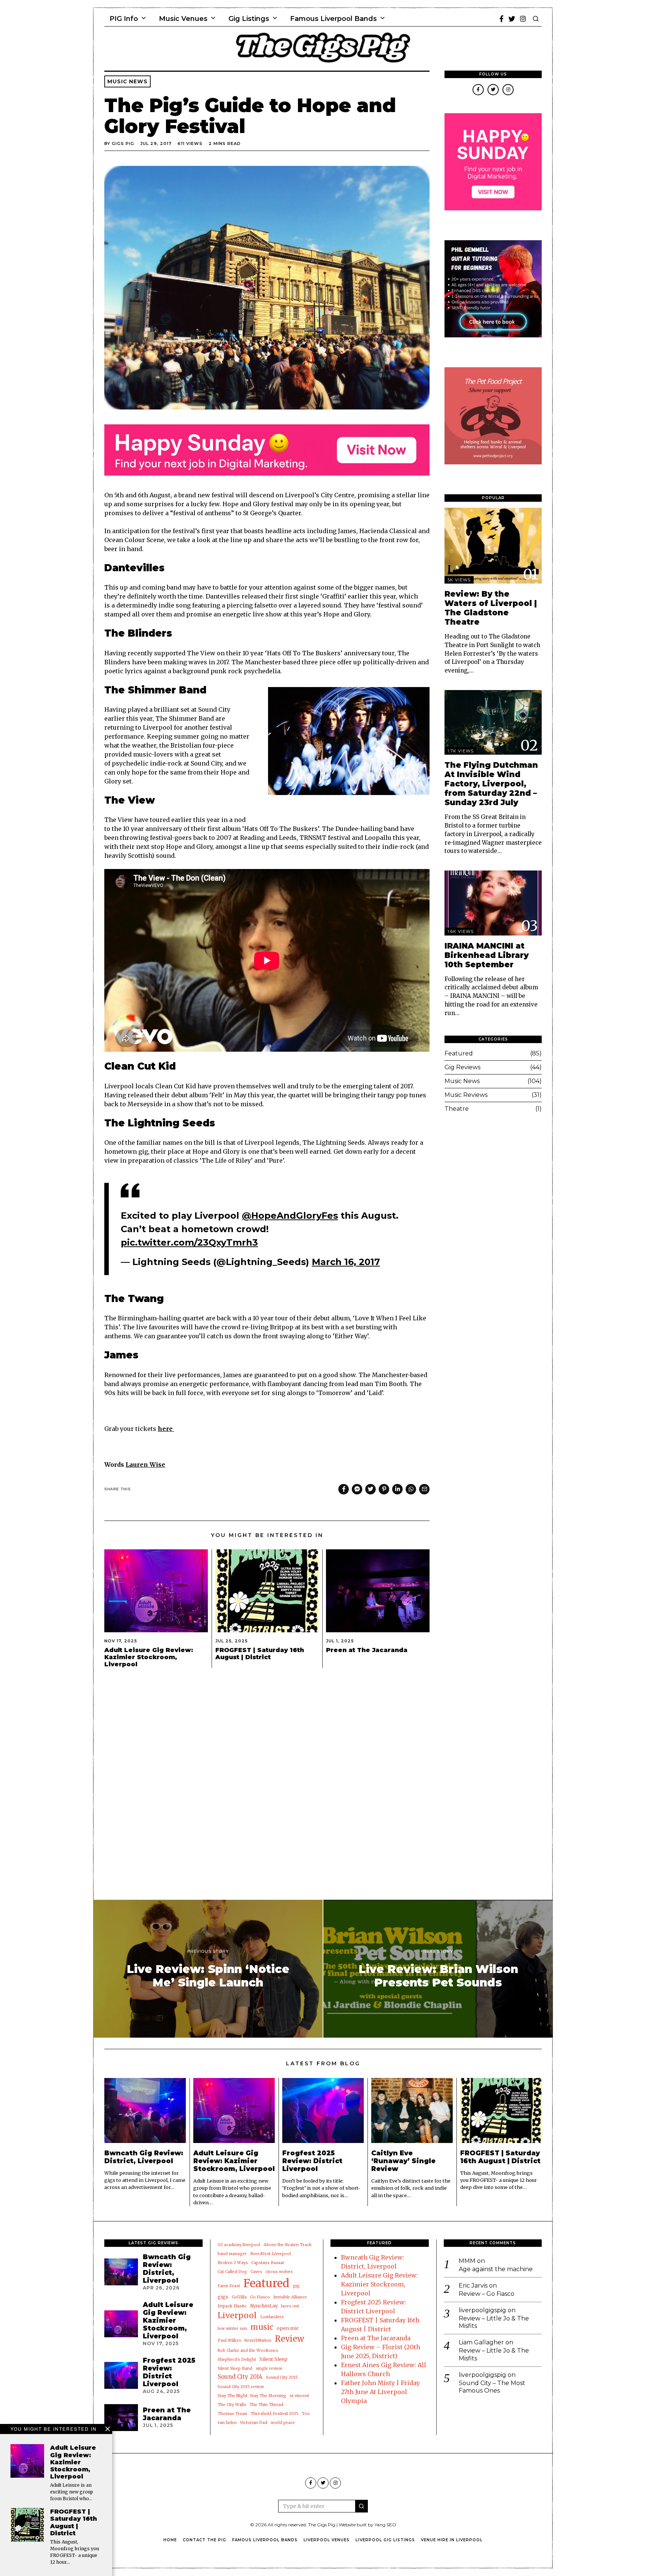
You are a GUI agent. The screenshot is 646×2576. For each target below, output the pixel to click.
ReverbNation (258, 2340)
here (166, 1429)
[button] (362, 2506)
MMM (467, 2261)
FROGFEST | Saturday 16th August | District (260, 1654)
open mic (288, 2328)
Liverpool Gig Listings (385, 2540)
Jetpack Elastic (232, 2306)
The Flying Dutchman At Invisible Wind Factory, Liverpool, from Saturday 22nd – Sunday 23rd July (491, 784)
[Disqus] (267, 1776)
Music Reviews (466, 1095)
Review (290, 2339)
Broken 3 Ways (233, 2263)
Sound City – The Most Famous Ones (492, 2387)
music (262, 2327)
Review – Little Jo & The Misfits (494, 2322)
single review (269, 2368)
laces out (290, 2306)
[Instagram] (523, 19)
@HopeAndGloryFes (290, 1216)
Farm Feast (229, 2286)
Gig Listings (249, 19)
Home (170, 2540)
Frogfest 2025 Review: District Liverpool (312, 2161)
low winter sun (232, 2328)
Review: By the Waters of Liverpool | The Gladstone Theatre (491, 608)
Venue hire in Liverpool (452, 2540)
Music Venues (183, 19)
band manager (232, 2254)
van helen (227, 2423)
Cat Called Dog (232, 2272)
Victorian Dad (254, 2423)
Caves (256, 2272)
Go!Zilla (239, 2297)
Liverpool (237, 2315)
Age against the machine (496, 2269)
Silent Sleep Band (235, 2368)
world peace (283, 2423)
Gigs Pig (123, 143)
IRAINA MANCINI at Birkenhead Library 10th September (487, 955)
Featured (459, 1053)
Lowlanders (272, 2317)
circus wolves (279, 2272)
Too (306, 2414)
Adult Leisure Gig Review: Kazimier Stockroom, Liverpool (149, 1657)
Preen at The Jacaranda (367, 1650)
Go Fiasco (260, 2297)
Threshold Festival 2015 (274, 2414)
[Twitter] (512, 19)
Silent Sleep (273, 2359)
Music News (127, 81)
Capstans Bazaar (268, 2263)
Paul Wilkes (229, 2340)
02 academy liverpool (239, 2245)
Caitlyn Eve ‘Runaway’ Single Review (403, 2161)
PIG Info (124, 19)
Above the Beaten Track (288, 2245)
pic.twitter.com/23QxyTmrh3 (189, 1242)
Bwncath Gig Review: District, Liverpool (144, 2157)
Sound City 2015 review (241, 2387)
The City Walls (232, 2405)
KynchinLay (264, 2306)
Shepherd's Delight (237, 2359)
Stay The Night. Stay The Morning (252, 2396)
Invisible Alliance (290, 2297)
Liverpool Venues (327, 2540)
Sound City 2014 (240, 2377)
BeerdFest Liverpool (270, 2254)
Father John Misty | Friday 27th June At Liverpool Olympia (380, 2392)
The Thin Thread (266, 2405)
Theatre (457, 1109)
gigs (223, 2297)
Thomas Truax (232, 2414)
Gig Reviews (462, 1067)
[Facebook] (502, 19)
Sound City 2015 (282, 2377)
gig (296, 2286)
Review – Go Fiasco (487, 2294)
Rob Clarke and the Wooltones (248, 2351)
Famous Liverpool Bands (333, 19)
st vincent (299, 2396)
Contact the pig (204, 2540)
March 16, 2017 (346, 1262)
